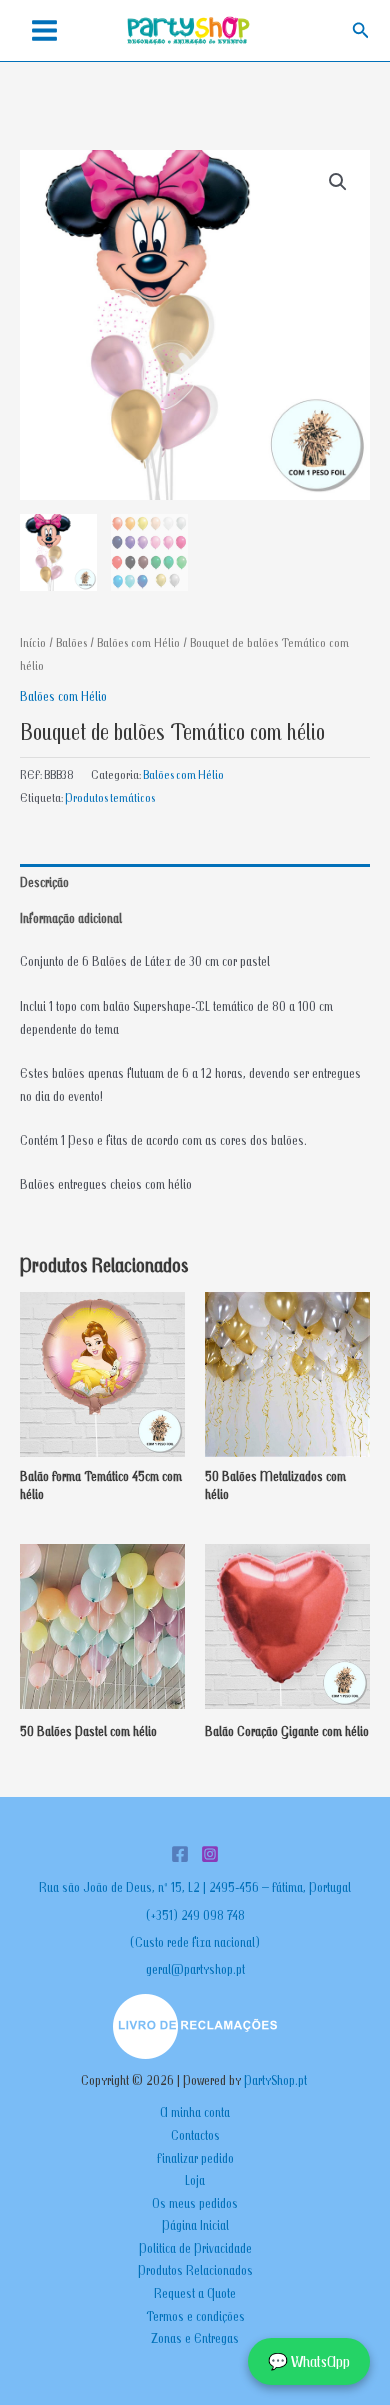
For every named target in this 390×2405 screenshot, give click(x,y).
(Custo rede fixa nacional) (195, 1942)
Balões (71, 642)
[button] (361, 30)
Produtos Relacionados (195, 2270)
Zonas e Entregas (195, 2338)
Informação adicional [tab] (71, 918)
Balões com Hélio (138, 642)
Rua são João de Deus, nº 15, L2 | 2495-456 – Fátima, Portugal (195, 1887)
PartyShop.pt (277, 2080)
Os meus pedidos (195, 2203)
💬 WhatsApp (309, 2361)
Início (33, 642)
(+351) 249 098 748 (195, 1915)
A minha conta (195, 2112)
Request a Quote (195, 2293)
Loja (195, 2180)
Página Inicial (195, 2225)
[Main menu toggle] (44, 31)
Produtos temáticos (110, 797)
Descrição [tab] (44, 882)
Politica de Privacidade (195, 2248)
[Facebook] (180, 1854)
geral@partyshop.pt (195, 1969)
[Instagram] (210, 1854)
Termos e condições (195, 2316)
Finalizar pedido (195, 2158)
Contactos (195, 2135)
